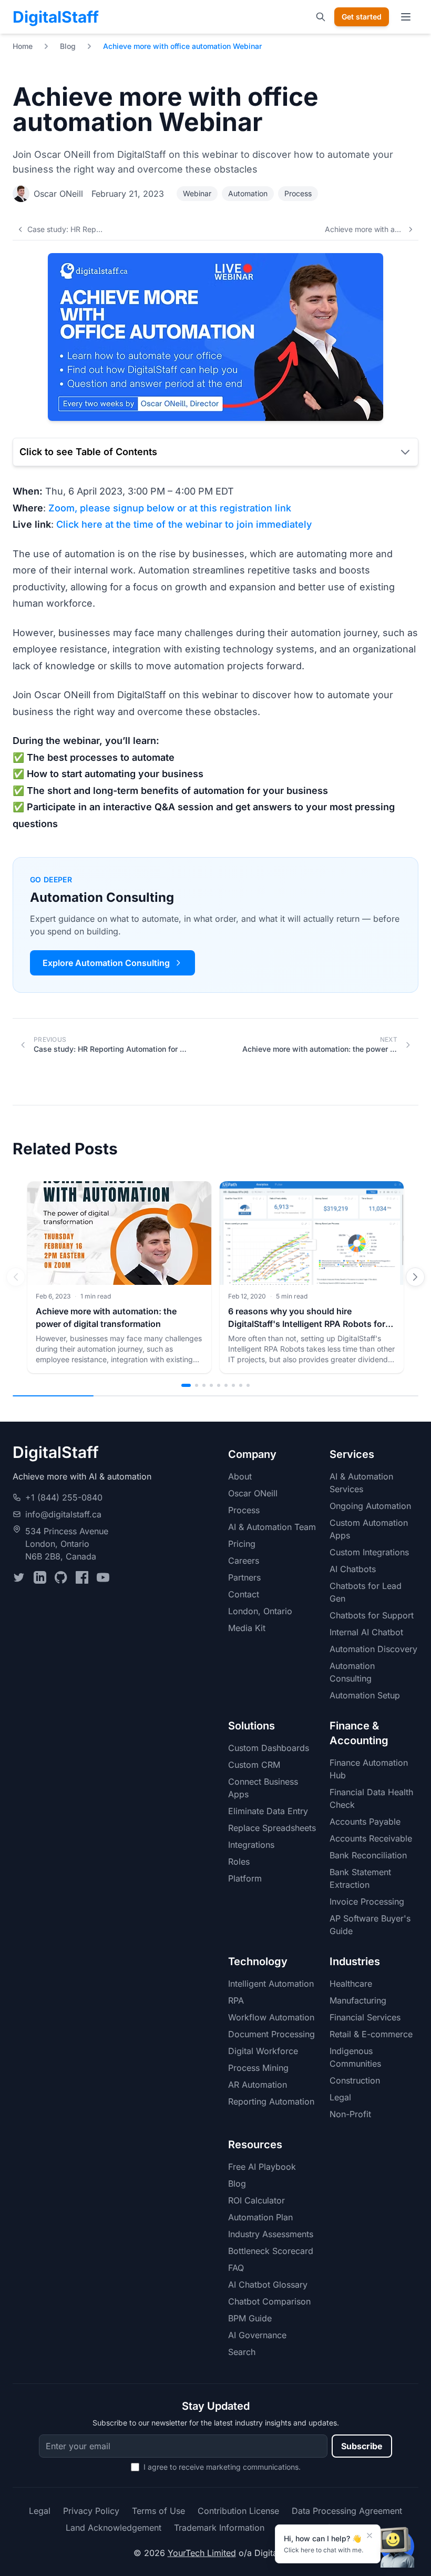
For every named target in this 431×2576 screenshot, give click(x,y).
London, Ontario (260, 1611)
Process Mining (258, 2068)
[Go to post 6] (226, 1385)
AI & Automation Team (272, 1527)
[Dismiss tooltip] (370, 2535)
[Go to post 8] (241, 1385)
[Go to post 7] (233, 1385)
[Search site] (321, 17)
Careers (244, 1561)
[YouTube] (103, 1577)
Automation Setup (365, 1695)
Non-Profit (350, 2114)
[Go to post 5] (219, 1385)
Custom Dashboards (269, 1748)
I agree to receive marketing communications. (222, 2467)
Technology (258, 1961)
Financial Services (365, 2017)
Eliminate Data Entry (268, 1811)
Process (298, 193)
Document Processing (271, 2034)
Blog (68, 46)
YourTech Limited (202, 2553)
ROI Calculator (256, 2200)
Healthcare (351, 1984)
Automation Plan (260, 2217)
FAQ (236, 2268)
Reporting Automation (271, 2101)
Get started (362, 17)
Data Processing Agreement (347, 2511)
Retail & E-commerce (371, 2034)
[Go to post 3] (204, 1385)
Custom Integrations (369, 1552)
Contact (244, 1594)
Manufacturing (358, 2000)
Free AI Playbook (262, 2167)
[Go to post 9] (248, 1385)
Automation (248, 193)
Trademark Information (219, 2528)
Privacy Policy (91, 2511)
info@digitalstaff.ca (63, 1514)
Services (352, 1454)
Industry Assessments (271, 2234)
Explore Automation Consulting (106, 963)
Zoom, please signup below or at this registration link (170, 508)
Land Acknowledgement (114, 2528)
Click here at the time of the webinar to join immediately (184, 524)
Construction (355, 2080)
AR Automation (258, 2085)
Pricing (242, 1544)
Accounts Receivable (371, 1838)
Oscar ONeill (58, 194)
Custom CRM (254, 1765)
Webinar (197, 193)
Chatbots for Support (372, 1615)
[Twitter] (19, 1577)
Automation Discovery (373, 1649)
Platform (245, 1878)
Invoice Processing (367, 1901)
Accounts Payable (365, 1822)
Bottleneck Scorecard (271, 2251)
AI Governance (257, 2335)
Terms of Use (158, 2511)
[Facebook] (82, 1577)
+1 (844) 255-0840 (64, 1497)
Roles (239, 1861)
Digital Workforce (263, 2051)
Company (252, 1454)
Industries (355, 1961)
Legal (340, 2097)
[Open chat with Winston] (397, 2547)
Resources (255, 2145)
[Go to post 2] (197, 1385)
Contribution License (238, 2511)
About (240, 1476)
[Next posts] (415, 1277)
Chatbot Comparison (269, 2301)
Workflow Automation (271, 2017)
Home (23, 46)
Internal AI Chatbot (366, 1632)
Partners (244, 1577)
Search (242, 2352)
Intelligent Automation (271, 1984)
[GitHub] (61, 1577)
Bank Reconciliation (368, 1855)
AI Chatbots (353, 1569)
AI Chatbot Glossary (268, 2285)
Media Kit (247, 1628)
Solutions (252, 1726)
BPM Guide (250, 2318)
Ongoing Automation (370, 1506)
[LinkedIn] (40, 1577)
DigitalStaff (56, 17)
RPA (236, 2000)
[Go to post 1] (186, 1385)
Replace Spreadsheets (272, 1828)
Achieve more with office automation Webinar (182, 46)
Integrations (251, 1845)
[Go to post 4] (211, 1385)
